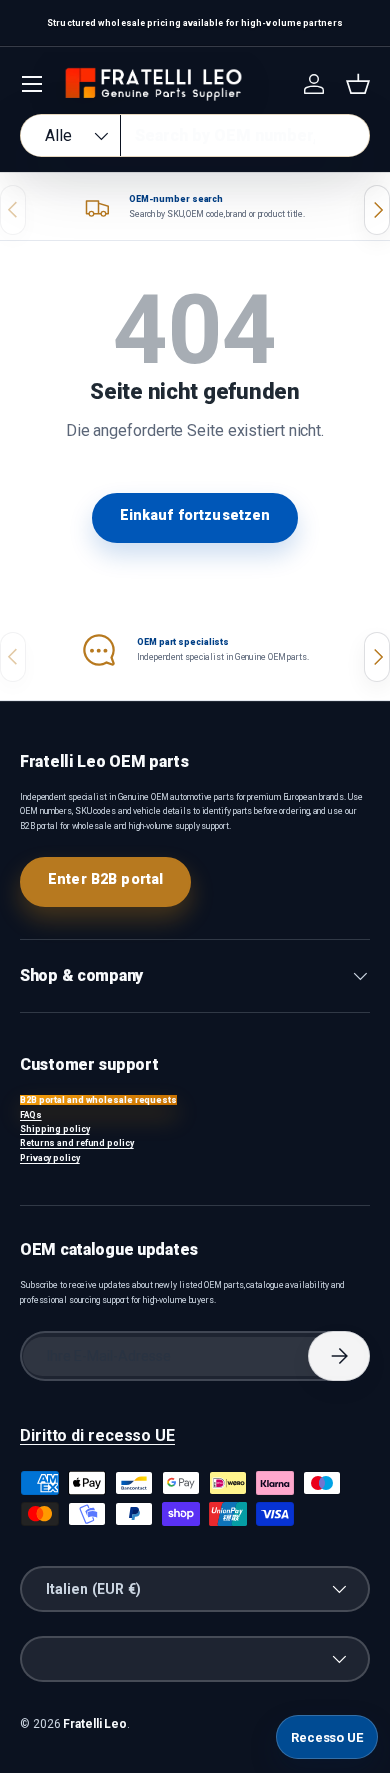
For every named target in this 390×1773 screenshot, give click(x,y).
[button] (358, 84)
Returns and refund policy (77, 1143)
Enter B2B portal (105, 879)
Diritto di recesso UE (97, 1435)
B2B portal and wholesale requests (98, 1100)
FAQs (31, 1115)
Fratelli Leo (95, 1724)
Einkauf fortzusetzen (195, 515)
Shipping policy (55, 1129)
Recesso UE (327, 1737)
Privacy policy (50, 1158)
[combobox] (195, 135)
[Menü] (32, 84)
